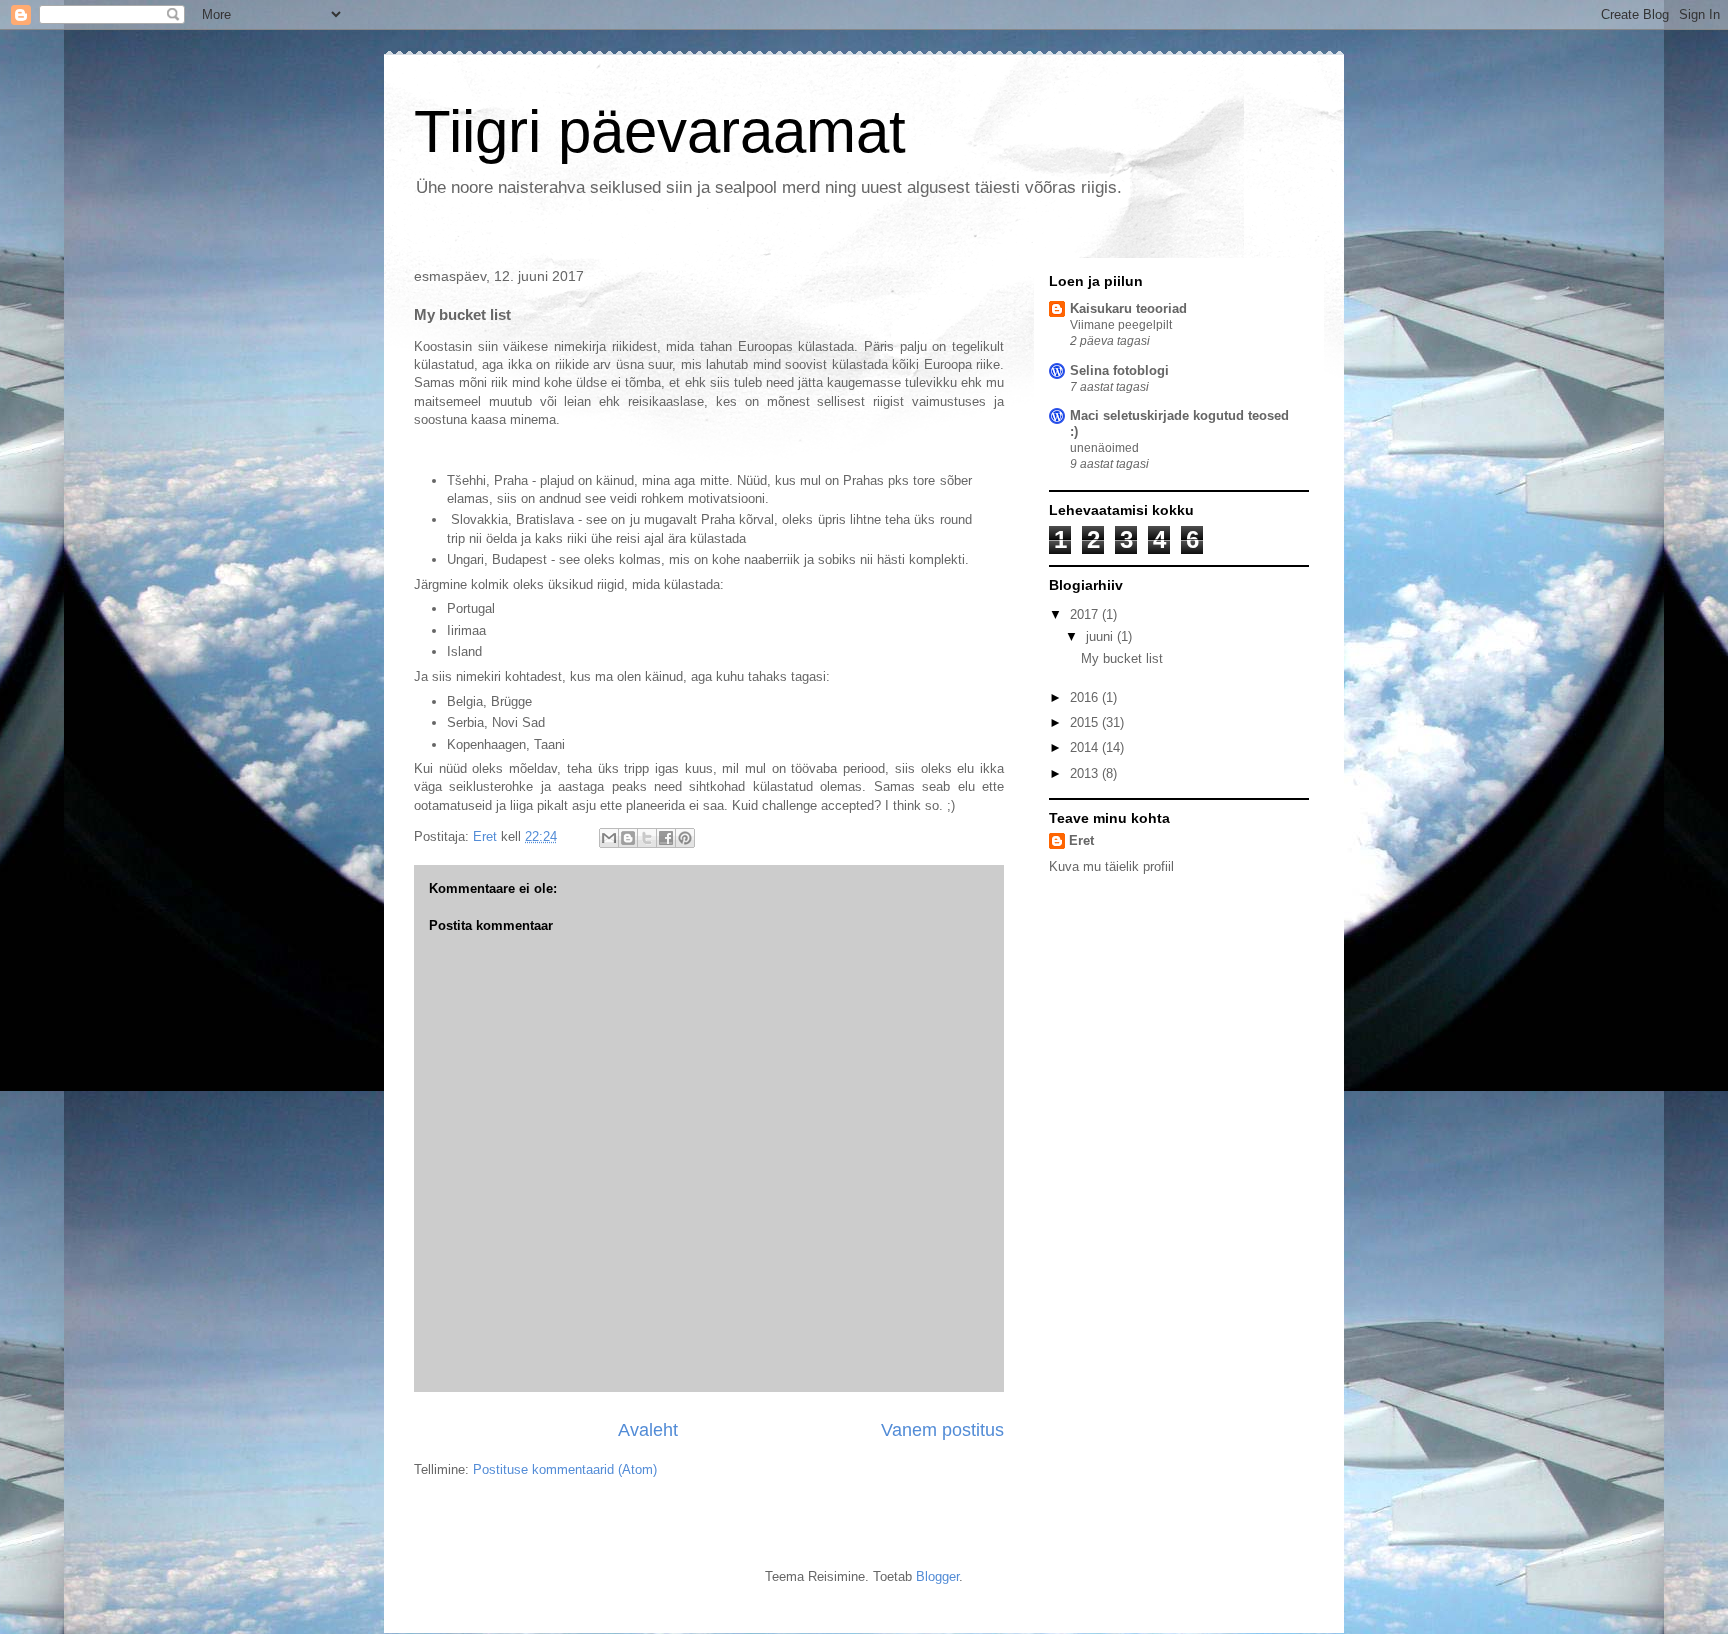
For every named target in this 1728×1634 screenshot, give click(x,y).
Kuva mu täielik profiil (1111, 866)
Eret (1081, 840)
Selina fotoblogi (1119, 370)
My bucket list (1122, 658)
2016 (1086, 697)
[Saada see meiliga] (609, 838)
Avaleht (648, 1430)
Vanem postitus (942, 1430)
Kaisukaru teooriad (1128, 308)
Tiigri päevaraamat (660, 131)
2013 (1086, 773)
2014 (1086, 747)
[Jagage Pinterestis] (685, 838)
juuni (1101, 636)
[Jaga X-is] (647, 838)
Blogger (937, 1576)
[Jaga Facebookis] (666, 838)
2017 (1086, 614)
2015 (1086, 722)
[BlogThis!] (628, 838)
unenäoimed (1104, 448)
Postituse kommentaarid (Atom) (565, 1469)
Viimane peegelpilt (1121, 325)
